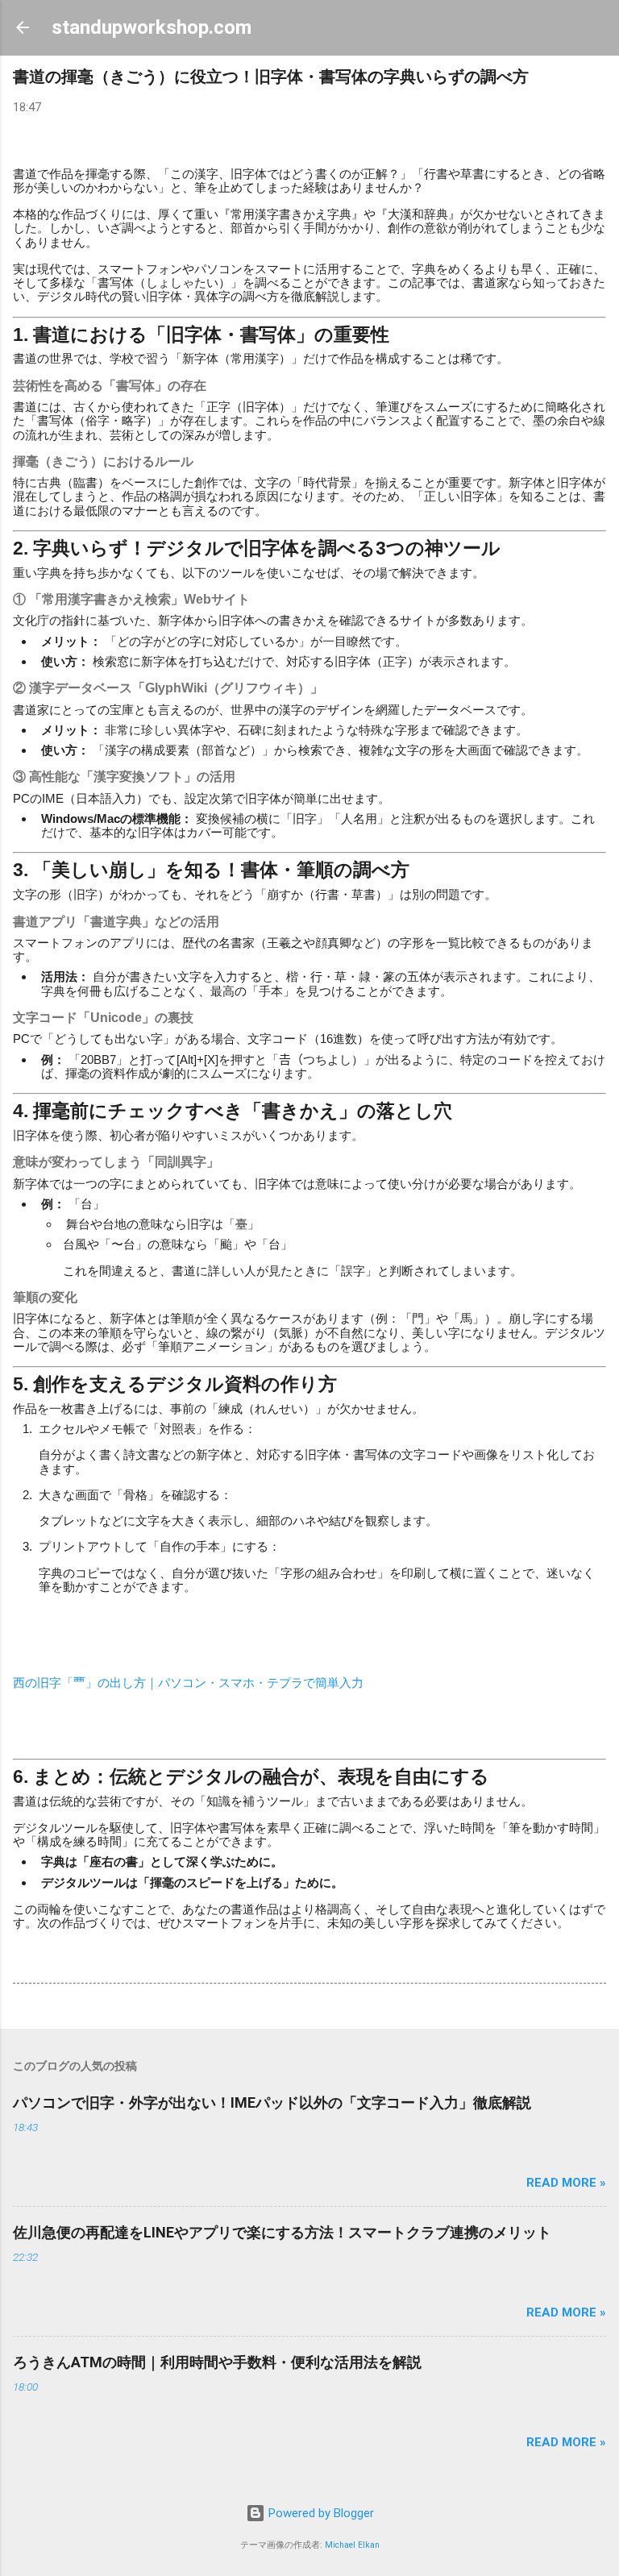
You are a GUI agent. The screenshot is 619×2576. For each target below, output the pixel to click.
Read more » (566, 2183)
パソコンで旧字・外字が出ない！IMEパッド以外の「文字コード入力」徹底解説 (272, 2102)
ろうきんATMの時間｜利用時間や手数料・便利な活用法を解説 (217, 2362)
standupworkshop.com (152, 27)
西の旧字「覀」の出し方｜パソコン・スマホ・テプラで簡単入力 (188, 1683)
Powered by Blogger (320, 2513)
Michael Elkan (352, 2545)
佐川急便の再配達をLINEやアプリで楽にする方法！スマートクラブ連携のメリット (282, 2232)
